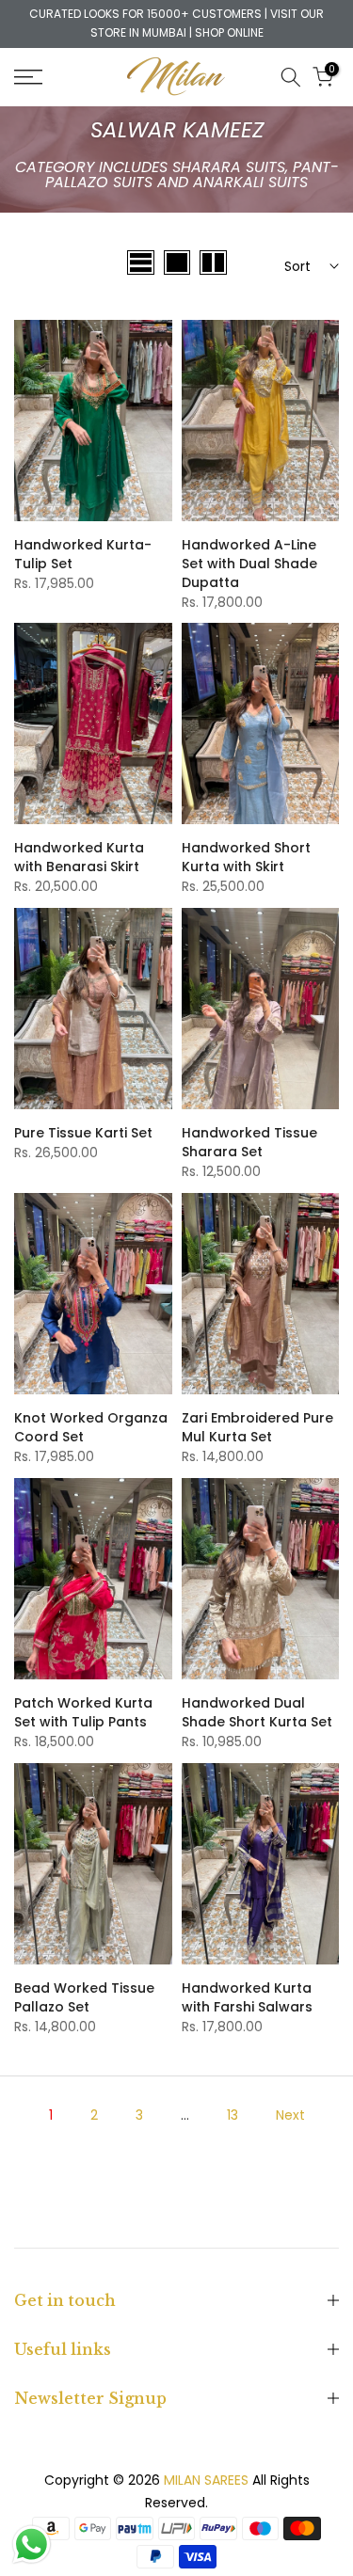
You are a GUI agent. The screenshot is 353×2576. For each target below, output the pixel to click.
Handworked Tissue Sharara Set (249, 1142)
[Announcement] (176, 24)
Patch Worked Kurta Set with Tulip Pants (83, 1712)
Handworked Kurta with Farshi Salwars (247, 1997)
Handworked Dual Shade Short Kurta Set (257, 1712)
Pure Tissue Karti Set (83, 1133)
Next (290, 2115)
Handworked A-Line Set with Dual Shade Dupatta (249, 564)
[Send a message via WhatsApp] (32, 2544)
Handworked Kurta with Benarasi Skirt (79, 857)
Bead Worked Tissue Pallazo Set (84, 1997)
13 (233, 2115)
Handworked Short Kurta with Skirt (246, 857)
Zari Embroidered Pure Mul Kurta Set (257, 1427)
